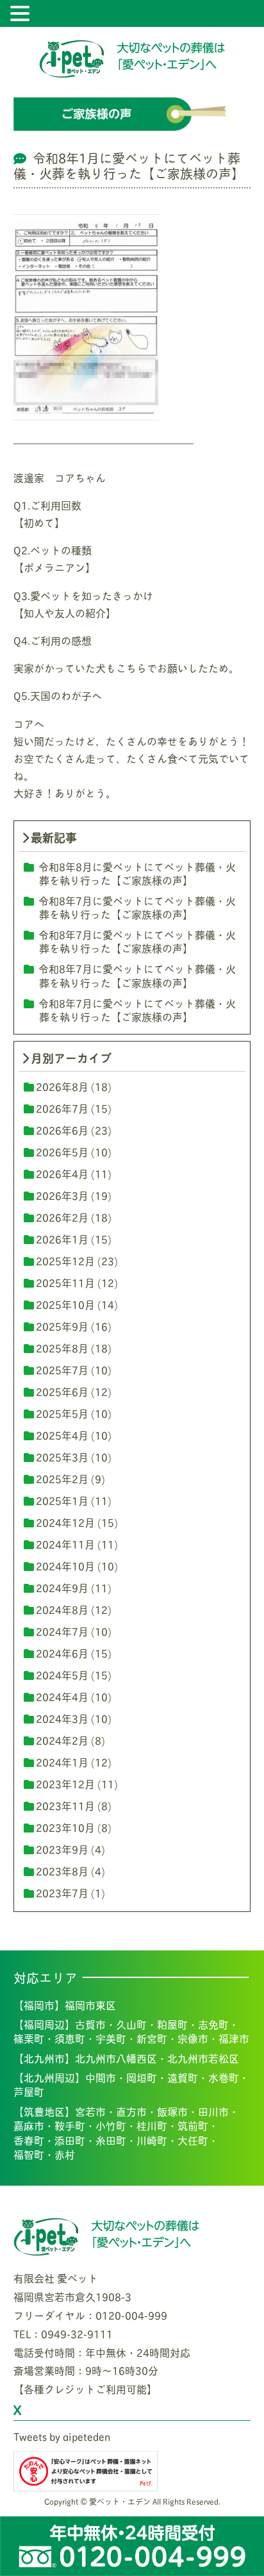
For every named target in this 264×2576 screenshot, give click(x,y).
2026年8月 (62, 1086)
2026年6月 (62, 1130)
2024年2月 (62, 1740)
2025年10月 (65, 1304)
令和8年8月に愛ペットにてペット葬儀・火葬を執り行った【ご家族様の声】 (137, 873)
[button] (22, 14)
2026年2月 (62, 1217)
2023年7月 (62, 1892)
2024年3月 (62, 1718)
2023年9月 (62, 1849)
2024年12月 (65, 1522)
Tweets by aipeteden (62, 2436)
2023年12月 (65, 1783)
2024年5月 (62, 1674)
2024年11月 (65, 1544)
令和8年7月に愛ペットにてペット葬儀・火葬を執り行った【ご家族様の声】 (137, 907)
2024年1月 (62, 1762)
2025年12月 (65, 1260)
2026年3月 (62, 1195)
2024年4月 (62, 1696)
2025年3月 (62, 1457)
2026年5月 (62, 1151)
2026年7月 (62, 1108)
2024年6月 (62, 1653)
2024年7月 (62, 1631)
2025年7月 (62, 1369)
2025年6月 (62, 1391)
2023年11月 (65, 1805)
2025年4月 (62, 1435)
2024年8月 (62, 1609)
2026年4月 (62, 1173)
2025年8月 (62, 1348)
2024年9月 (62, 1587)
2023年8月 (62, 1871)
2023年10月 (65, 1827)
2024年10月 (65, 1566)
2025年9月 (62, 1326)
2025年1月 (62, 1500)
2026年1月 (62, 1239)
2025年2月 (62, 1478)
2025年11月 (65, 1282)
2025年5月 (62, 1413)
